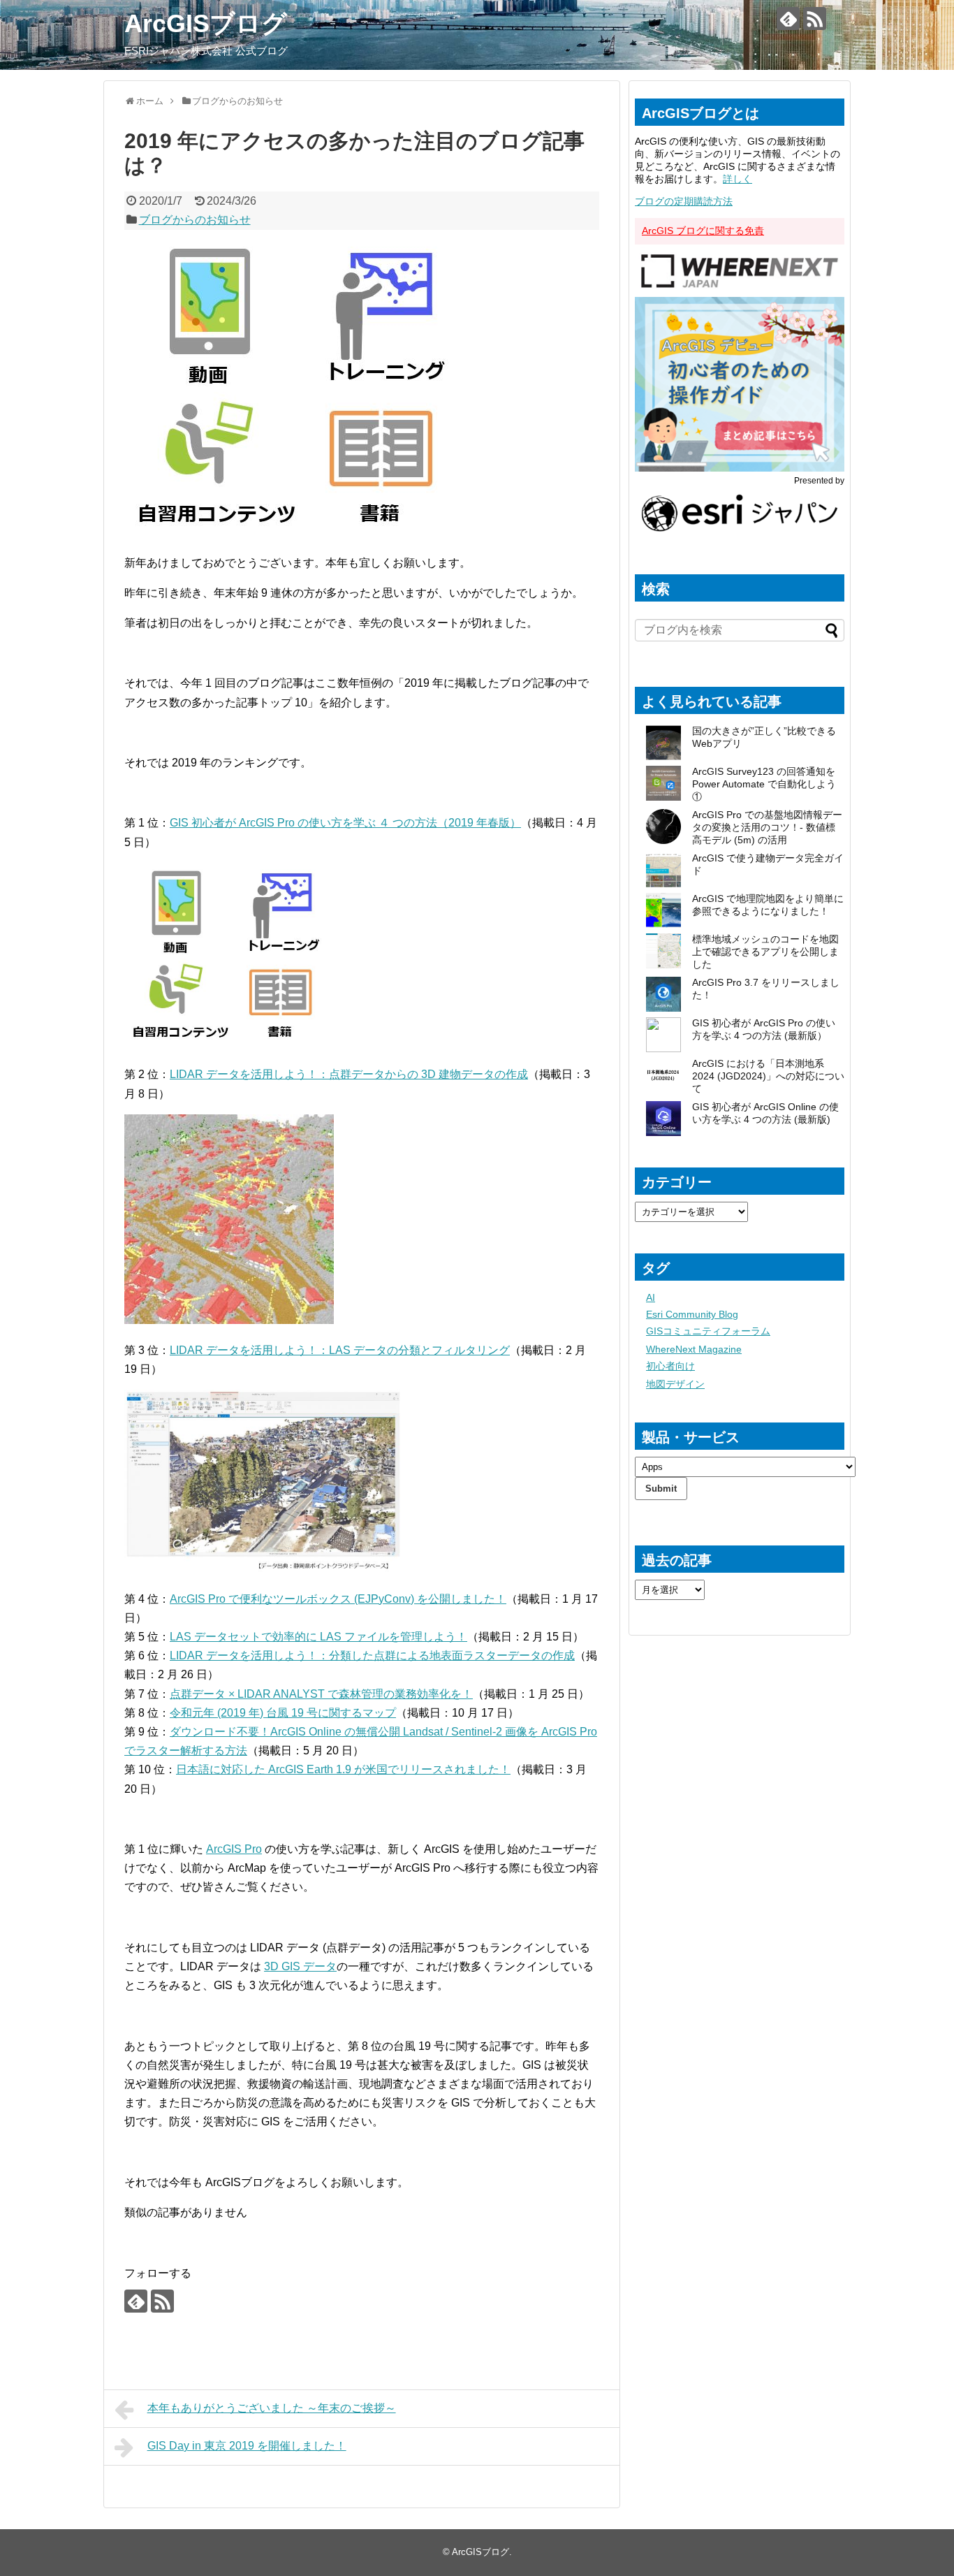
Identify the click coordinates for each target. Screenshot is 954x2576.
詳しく (737, 179)
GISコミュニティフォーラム (708, 1331)
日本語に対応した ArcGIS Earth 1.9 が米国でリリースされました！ (343, 1769)
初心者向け (670, 1366)
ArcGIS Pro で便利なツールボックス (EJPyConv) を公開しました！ (338, 1599)
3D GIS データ (300, 1966)
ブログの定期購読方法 (684, 201)
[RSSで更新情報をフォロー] (815, 19)
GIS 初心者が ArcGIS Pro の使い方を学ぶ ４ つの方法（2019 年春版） (345, 823)
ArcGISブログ (206, 23)
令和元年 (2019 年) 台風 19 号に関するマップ (283, 1713)
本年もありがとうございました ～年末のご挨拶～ (272, 2408)
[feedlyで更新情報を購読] (788, 19)
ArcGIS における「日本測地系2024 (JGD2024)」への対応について (768, 1076)
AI (651, 1297)
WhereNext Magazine (694, 1349)
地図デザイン (675, 1384)
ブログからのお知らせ (195, 220)
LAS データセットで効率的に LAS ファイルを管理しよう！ (318, 1637)
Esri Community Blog (692, 1314)
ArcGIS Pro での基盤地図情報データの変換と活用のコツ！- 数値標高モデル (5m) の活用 (767, 827)
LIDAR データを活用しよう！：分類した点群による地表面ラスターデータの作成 (372, 1656)
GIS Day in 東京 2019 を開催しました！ (247, 2446)
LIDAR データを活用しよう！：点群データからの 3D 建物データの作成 (349, 1074)
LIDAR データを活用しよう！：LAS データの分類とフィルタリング (340, 1350)
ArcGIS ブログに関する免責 (703, 231)
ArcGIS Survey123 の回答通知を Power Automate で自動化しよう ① (764, 784)
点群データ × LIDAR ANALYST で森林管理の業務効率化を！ (321, 1694)
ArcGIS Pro (234, 1849)
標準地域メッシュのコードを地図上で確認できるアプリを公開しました (765, 952)
